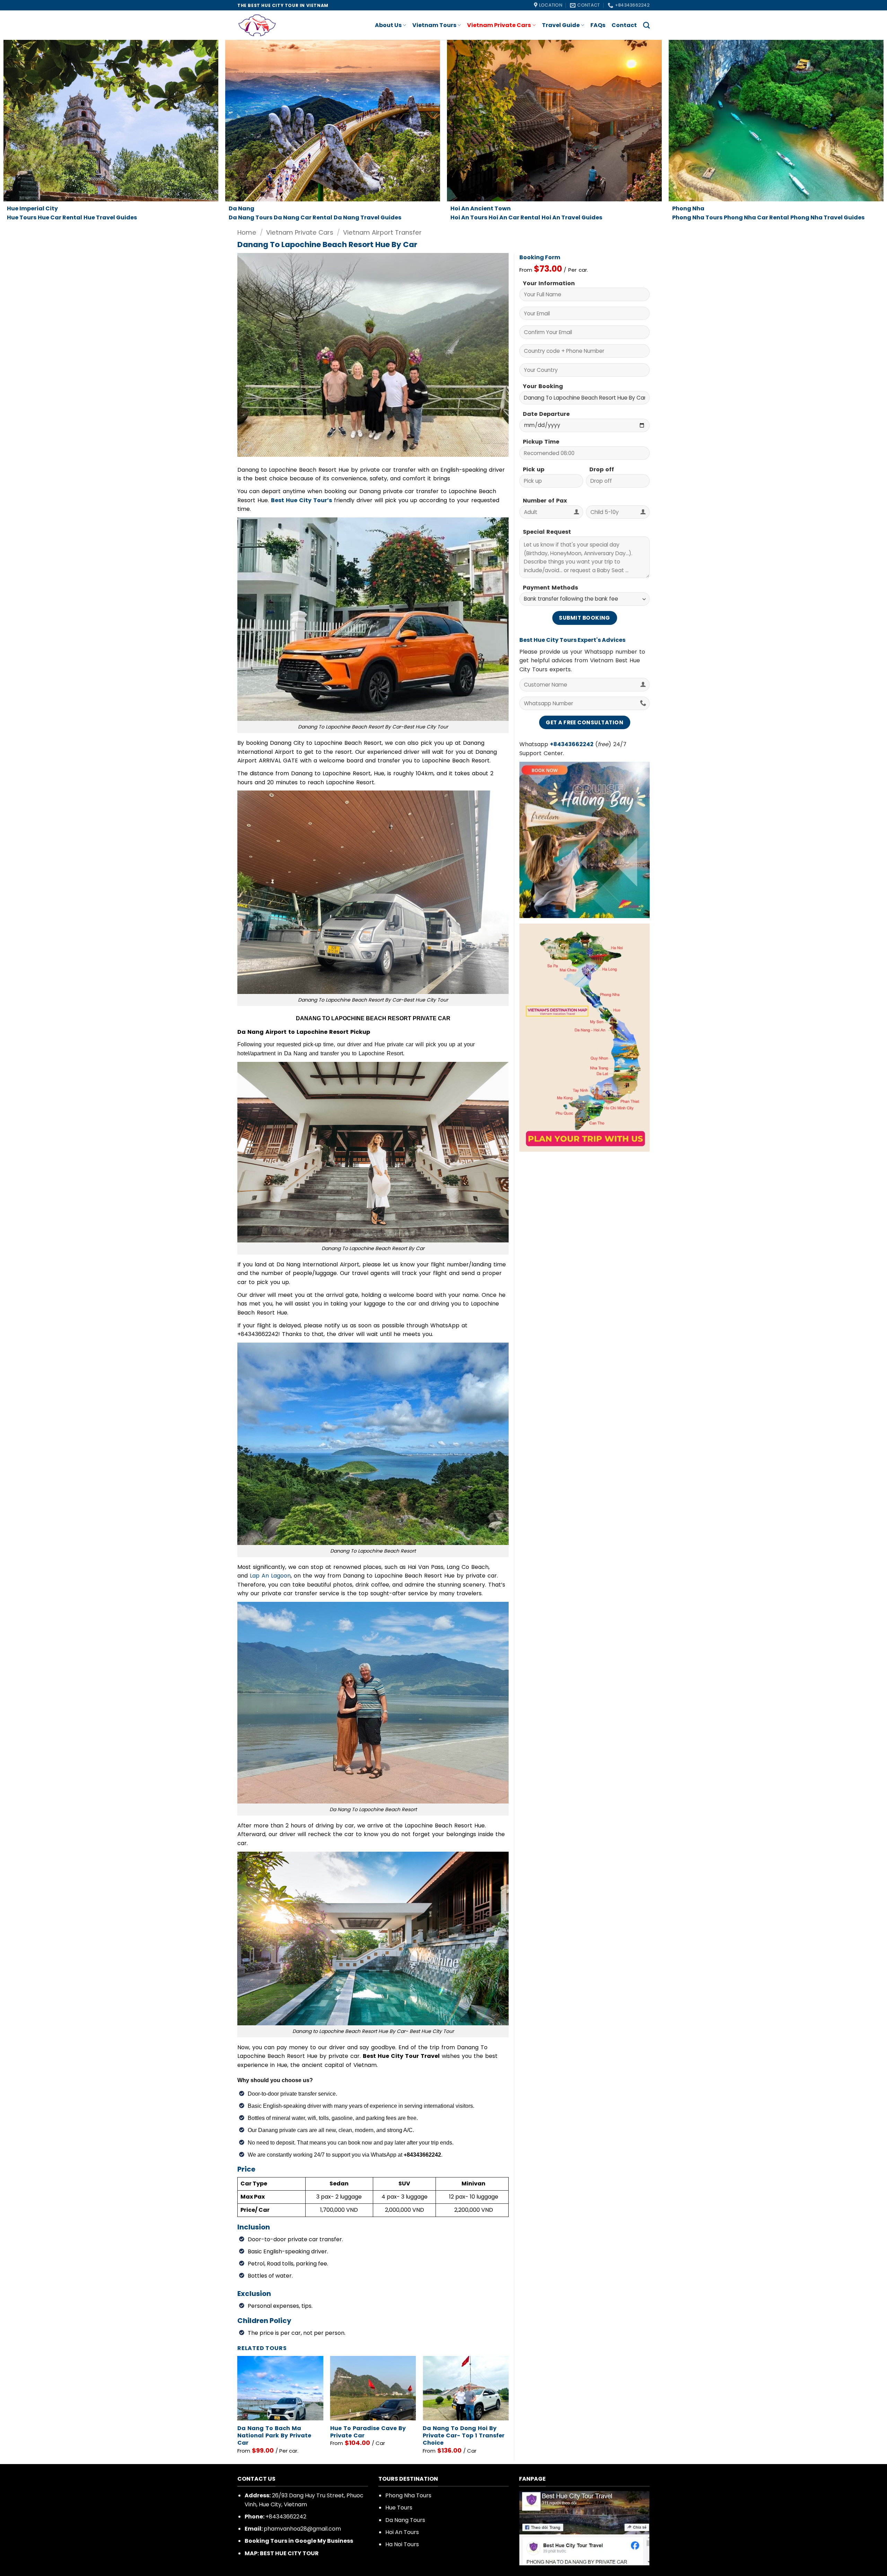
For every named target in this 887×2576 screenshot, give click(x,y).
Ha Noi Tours (402, 2544)
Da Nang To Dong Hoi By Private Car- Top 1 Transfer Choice (464, 2436)
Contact (624, 25)
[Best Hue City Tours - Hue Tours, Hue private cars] (265, 25)
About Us (388, 25)
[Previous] (238, 2408)
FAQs (598, 25)
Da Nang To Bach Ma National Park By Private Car (274, 2436)
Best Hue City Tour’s (301, 500)
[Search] (646, 25)
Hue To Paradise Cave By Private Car (368, 2432)
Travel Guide (561, 25)
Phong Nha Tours (408, 2495)
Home (247, 232)
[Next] (508, 2408)
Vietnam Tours (434, 25)
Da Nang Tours (405, 2520)
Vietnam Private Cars (499, 25)
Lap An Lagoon (270, 1576)
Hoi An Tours (402, 2532)
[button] (247, 448)
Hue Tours (399, 2508)
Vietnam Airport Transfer (382, 232)
